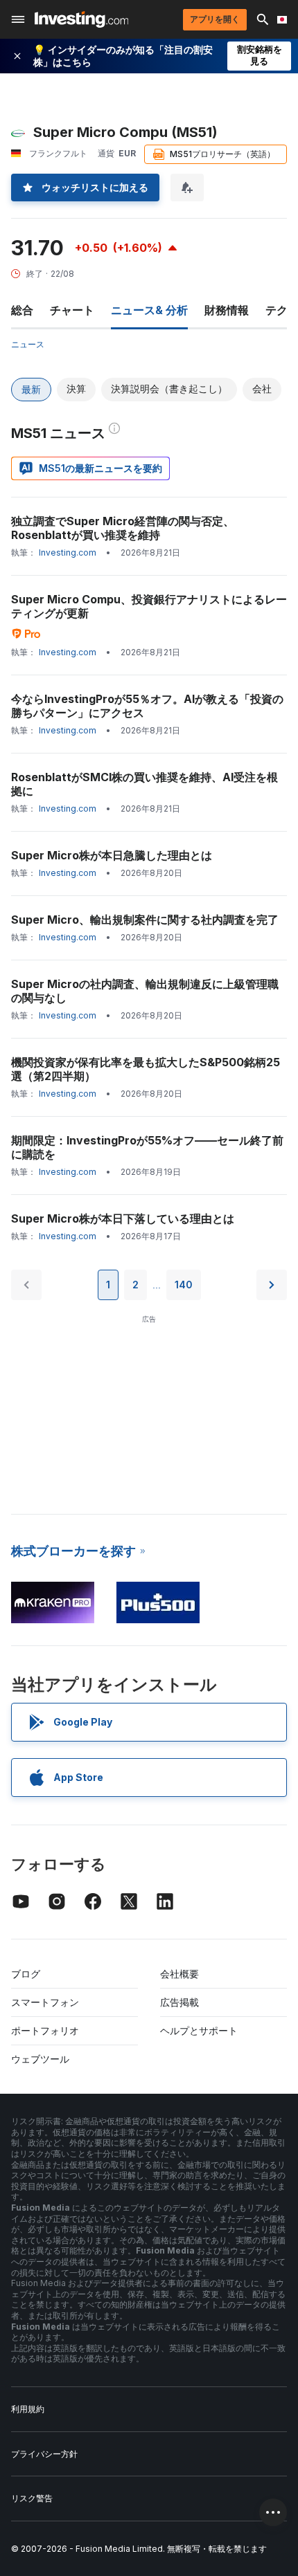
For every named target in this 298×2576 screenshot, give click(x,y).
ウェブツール (40, 2059)
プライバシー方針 (44, 2454)
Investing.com (68, 552)
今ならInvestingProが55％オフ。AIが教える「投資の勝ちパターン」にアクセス (147, 706)
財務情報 (227, 310)
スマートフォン (45, 2002)
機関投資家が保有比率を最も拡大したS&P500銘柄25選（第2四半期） (146, 1069)
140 (184, 1285)
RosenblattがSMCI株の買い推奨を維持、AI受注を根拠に (144, 784)
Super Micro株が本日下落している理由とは (123, 1218)
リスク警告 (32, 2498)
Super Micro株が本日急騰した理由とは (112, 855)
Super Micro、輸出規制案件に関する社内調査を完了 (145, 920)
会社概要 (179, 1974)
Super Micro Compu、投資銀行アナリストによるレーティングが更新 (149, 606)
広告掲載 (179, 2002)
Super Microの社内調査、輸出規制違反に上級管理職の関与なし (145, 991)
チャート (72, 310)
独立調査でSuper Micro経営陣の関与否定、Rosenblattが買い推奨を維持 (123, 528)
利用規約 (28, 2409)
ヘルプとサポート (199, 2030)
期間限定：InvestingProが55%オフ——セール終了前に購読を (147, 1147)
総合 (22, 310)
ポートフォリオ (45, 2030)
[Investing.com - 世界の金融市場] (81, 19)
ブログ (26, 1974)
